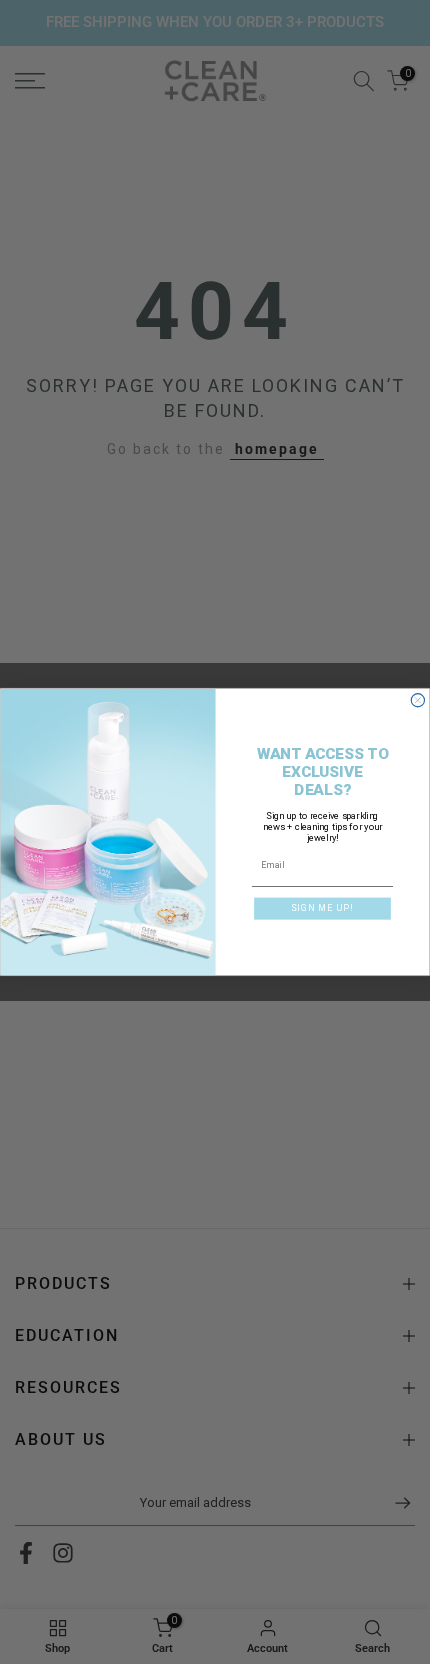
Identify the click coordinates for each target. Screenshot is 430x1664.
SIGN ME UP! (322, 908)
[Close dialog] (417, 700)
